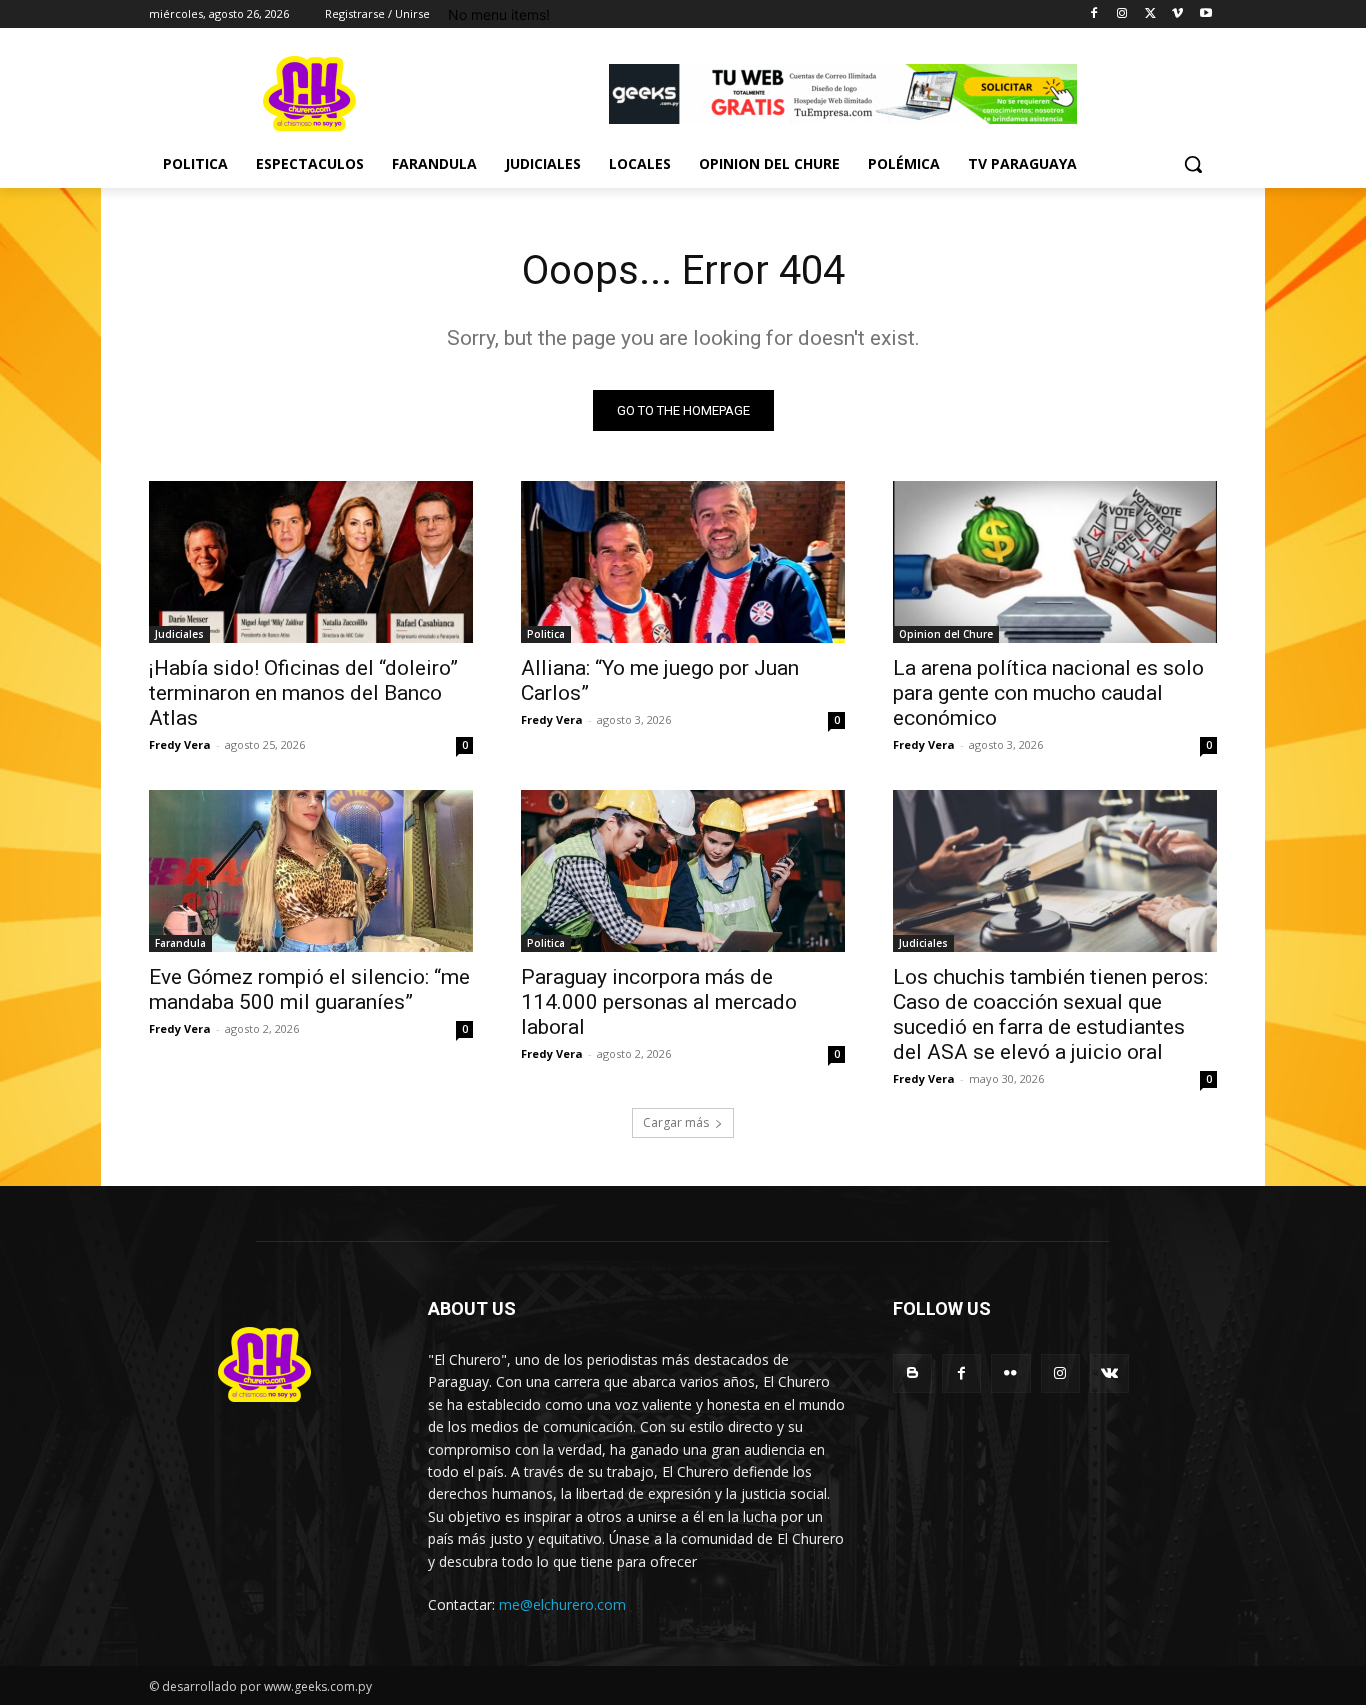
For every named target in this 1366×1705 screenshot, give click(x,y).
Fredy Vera (180, 744)
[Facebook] (1094, 14)
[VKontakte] (1109, 1373)
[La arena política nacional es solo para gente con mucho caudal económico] (1055, 562)
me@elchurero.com (562, 1604)
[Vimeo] (1177, 14)
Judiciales (179, 634)
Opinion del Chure (946, 634)
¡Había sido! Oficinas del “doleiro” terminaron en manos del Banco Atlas (303, 693)
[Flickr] (1010, 1373)
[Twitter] (1150, 14)
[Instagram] (1122, 14)
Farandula (180, 943)
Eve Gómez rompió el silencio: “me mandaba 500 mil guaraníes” (309, 989)
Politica (546, 634)
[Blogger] (912, 1373)
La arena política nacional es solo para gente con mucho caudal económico (1048, 693)
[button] (1193, 164)
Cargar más (676, 1122)
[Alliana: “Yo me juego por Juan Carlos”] (683, 562)
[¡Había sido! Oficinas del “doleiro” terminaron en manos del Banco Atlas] (311, 562)
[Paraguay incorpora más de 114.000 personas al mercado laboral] (683, 871)
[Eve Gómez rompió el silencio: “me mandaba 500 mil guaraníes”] (311, 871)
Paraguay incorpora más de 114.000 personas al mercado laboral (659, 1002)
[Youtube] (1205, 14)
